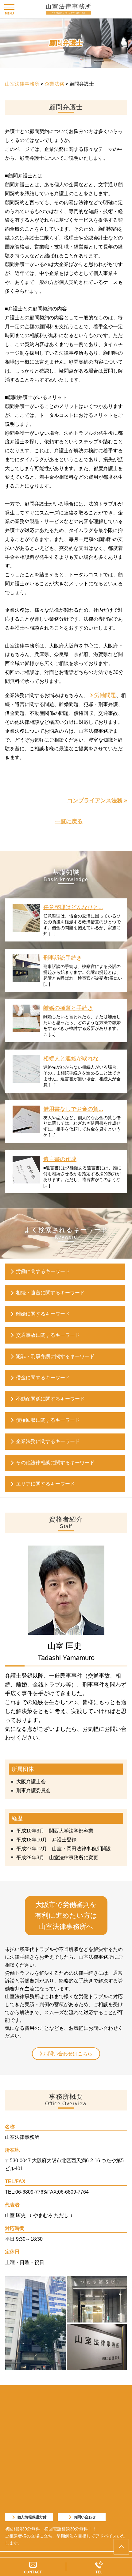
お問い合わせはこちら (68, 2054)
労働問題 (105, 695)
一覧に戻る (69, 821)
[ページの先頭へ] (121, 2547)
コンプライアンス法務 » (97, 800)
